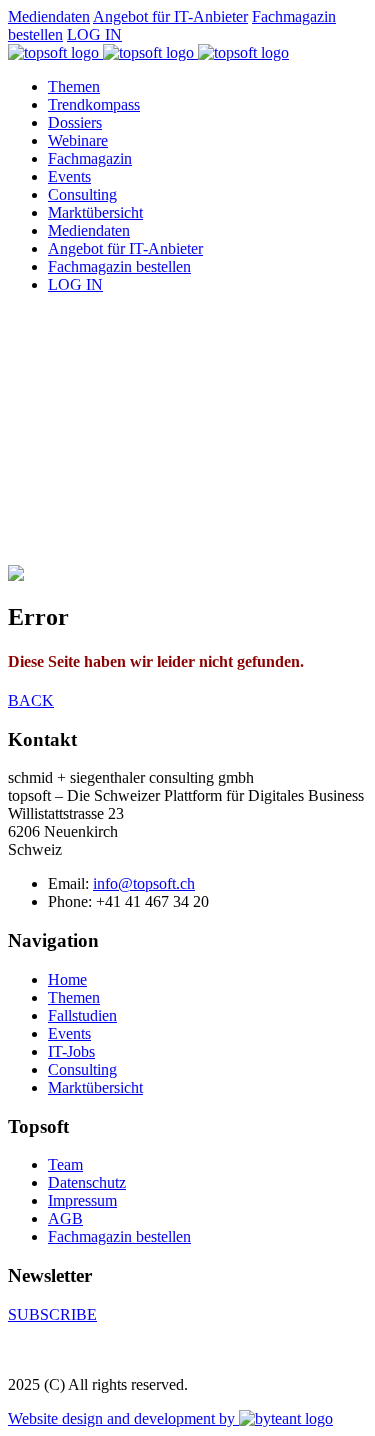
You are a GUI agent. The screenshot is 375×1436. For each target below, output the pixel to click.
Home (67, 979)
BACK (31, 700)
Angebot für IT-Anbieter (170, 16)
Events (69, 176)
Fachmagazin (90, 158)
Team (65, 1164)
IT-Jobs (71, 1051)
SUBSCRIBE (52, 1314)
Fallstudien (82, 1015)
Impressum (82, 1200)
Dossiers (75, 122)
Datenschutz (87, 1182)
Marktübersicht (95, 212)
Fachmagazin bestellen (119, 266)
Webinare (78, 140)
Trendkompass (94, 104)
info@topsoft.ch (144, 883)
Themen (74, 86)
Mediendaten (49, 16)
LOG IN (94, 34)
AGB (65, 1218)
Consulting (82, 194)
